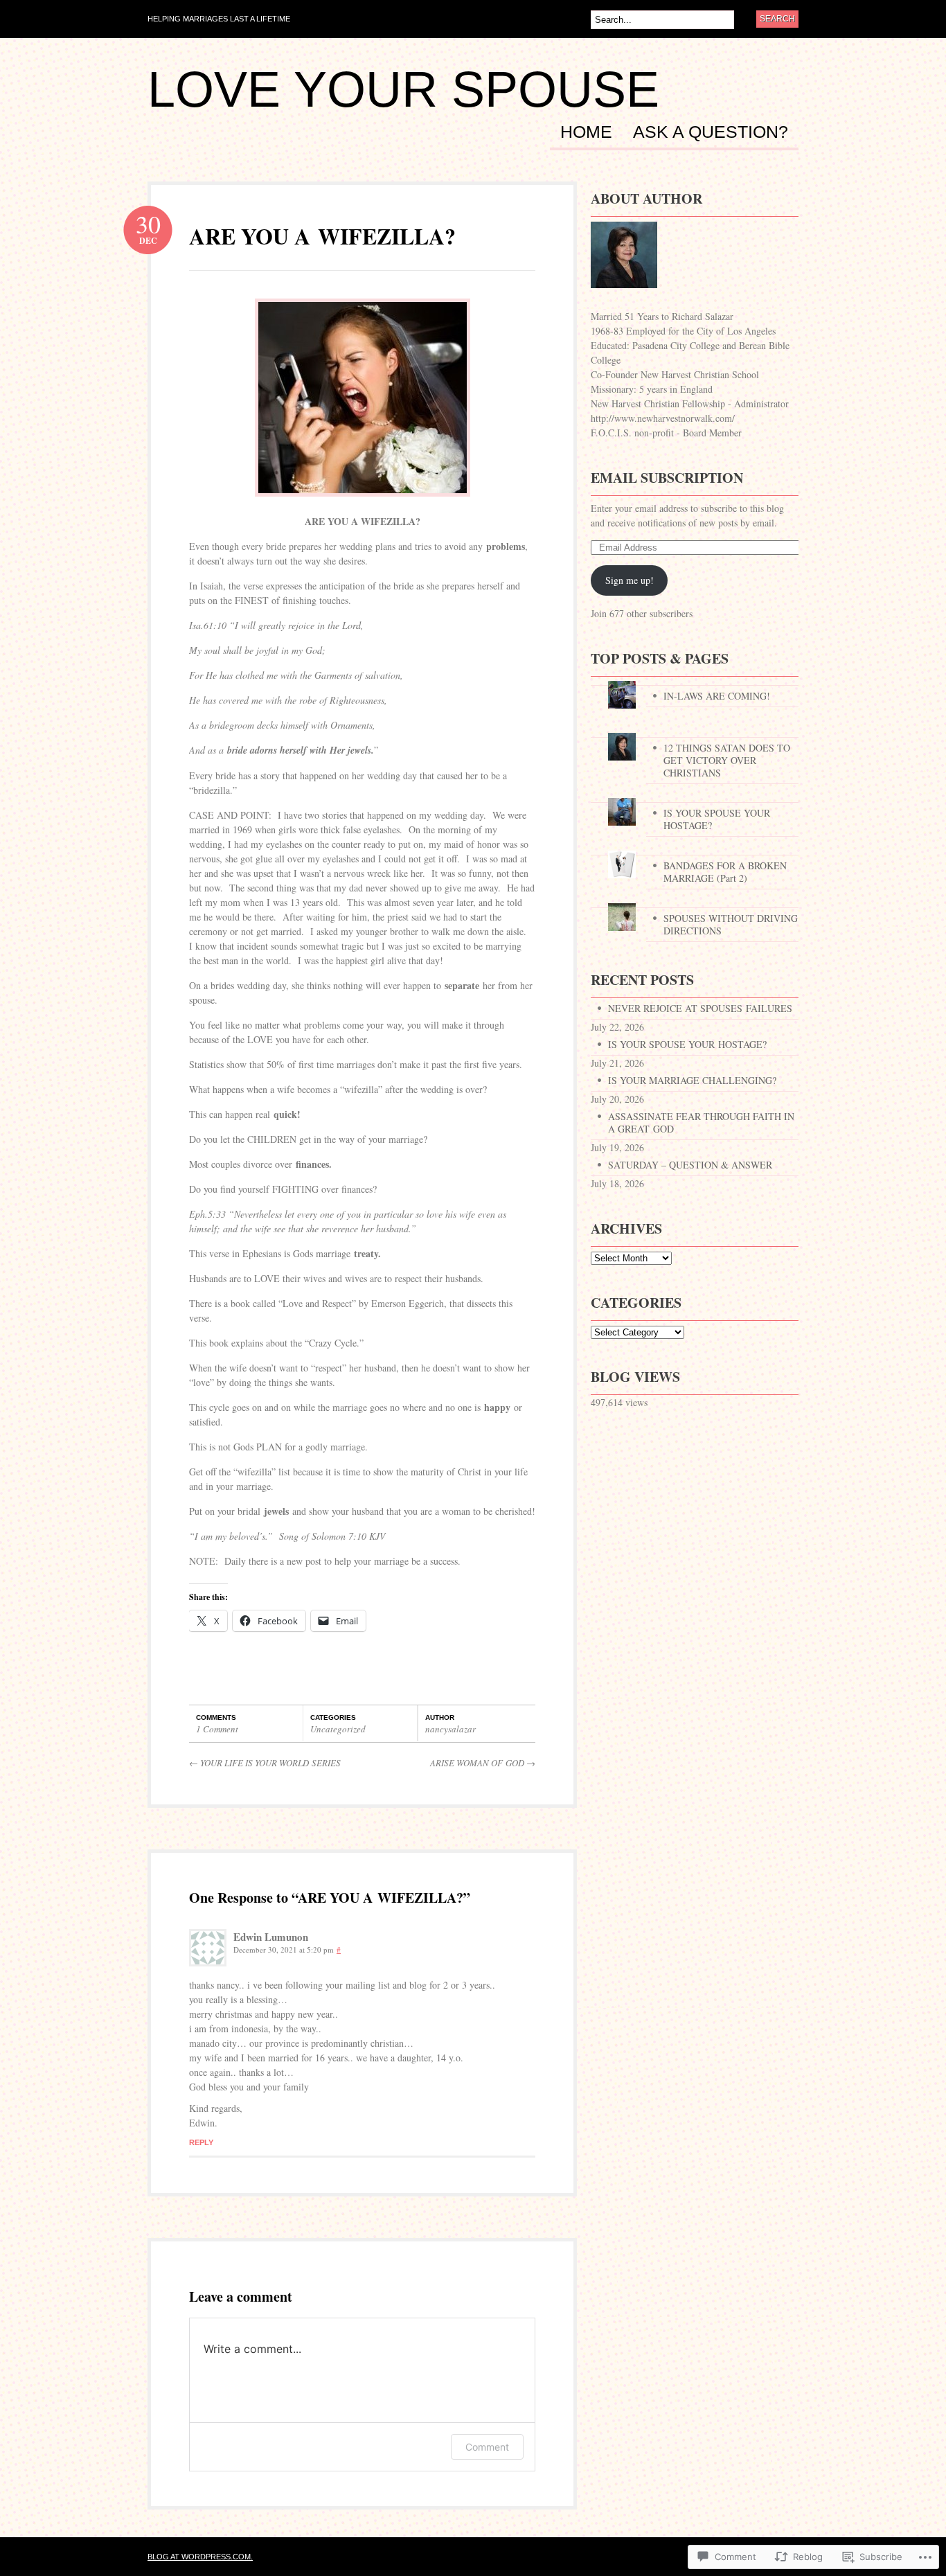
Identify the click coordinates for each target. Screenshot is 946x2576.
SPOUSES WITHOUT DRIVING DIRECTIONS (731, 924)
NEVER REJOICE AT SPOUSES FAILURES (700, 1008)
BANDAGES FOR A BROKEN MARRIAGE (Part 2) (725, 872)
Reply (201, 2142)
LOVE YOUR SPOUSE (403, 89)
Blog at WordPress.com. (200, 2557)
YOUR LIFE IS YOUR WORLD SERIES (265, 1763)
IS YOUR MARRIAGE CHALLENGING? (694, 1080)
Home (586, 132)
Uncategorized (338, 1729)
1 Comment (217, 1729)
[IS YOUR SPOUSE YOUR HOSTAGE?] (695, 798)
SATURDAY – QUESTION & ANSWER (692, 1165)
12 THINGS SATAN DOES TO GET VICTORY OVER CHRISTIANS (727, 760)
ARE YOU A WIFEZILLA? (322, 236)
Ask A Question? (711, 132)
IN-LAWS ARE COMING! (717, 696)
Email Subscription (667, 478)
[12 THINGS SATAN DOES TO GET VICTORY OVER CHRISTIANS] (695, 733)
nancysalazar (450, 1729)
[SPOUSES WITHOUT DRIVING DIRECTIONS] (695, 904)
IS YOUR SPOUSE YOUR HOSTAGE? (717, 819)
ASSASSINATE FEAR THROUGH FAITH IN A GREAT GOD (701, 1122)
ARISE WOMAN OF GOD (483, 1763)
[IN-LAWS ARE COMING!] (695, 681)
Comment (487, 2447)
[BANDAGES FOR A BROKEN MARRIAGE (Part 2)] (695, 851)
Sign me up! (630, 580)
